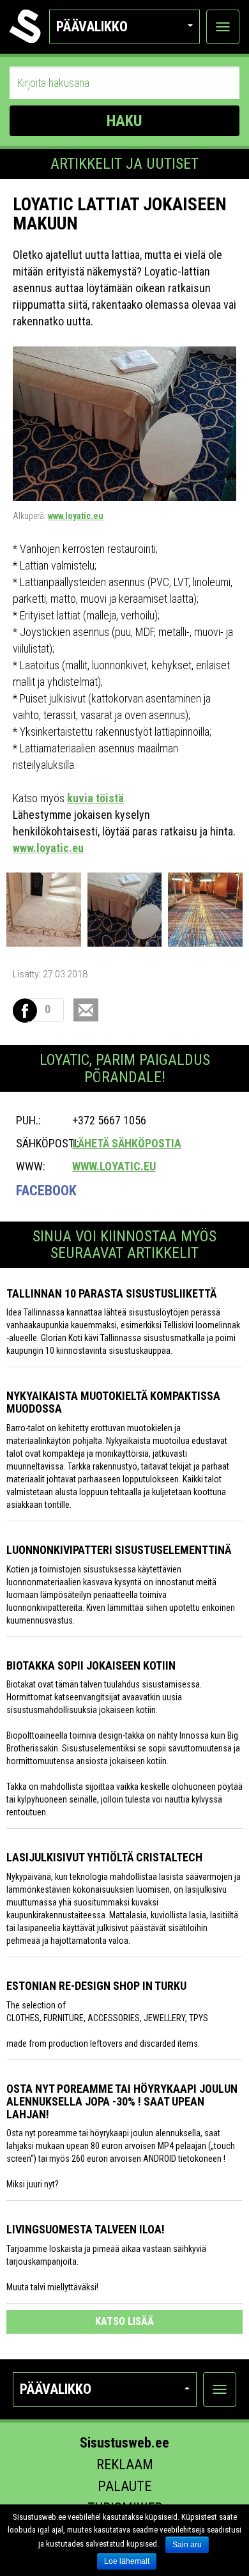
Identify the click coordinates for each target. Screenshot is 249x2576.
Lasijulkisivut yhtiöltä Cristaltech (104, 1857)
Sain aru (187, 2545)
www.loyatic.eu (76, 516)
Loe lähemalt (127, 2561)
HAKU (124, 121)
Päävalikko (92, 27)
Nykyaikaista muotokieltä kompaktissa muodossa (113, 1402)
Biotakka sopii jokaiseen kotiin (91, 1665)
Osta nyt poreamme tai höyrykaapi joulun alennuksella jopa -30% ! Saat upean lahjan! (122, 2101)
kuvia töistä (95, 798)
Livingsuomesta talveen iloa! (86, 2229)
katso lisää (124, 2321)
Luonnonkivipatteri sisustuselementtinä (119, 1550)
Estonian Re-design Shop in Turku (96, 1986)
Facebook (46, 1191)
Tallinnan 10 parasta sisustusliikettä (111, 1293)
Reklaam (125, 2464)
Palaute (124, 2486)
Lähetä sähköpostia (127, 1143)
